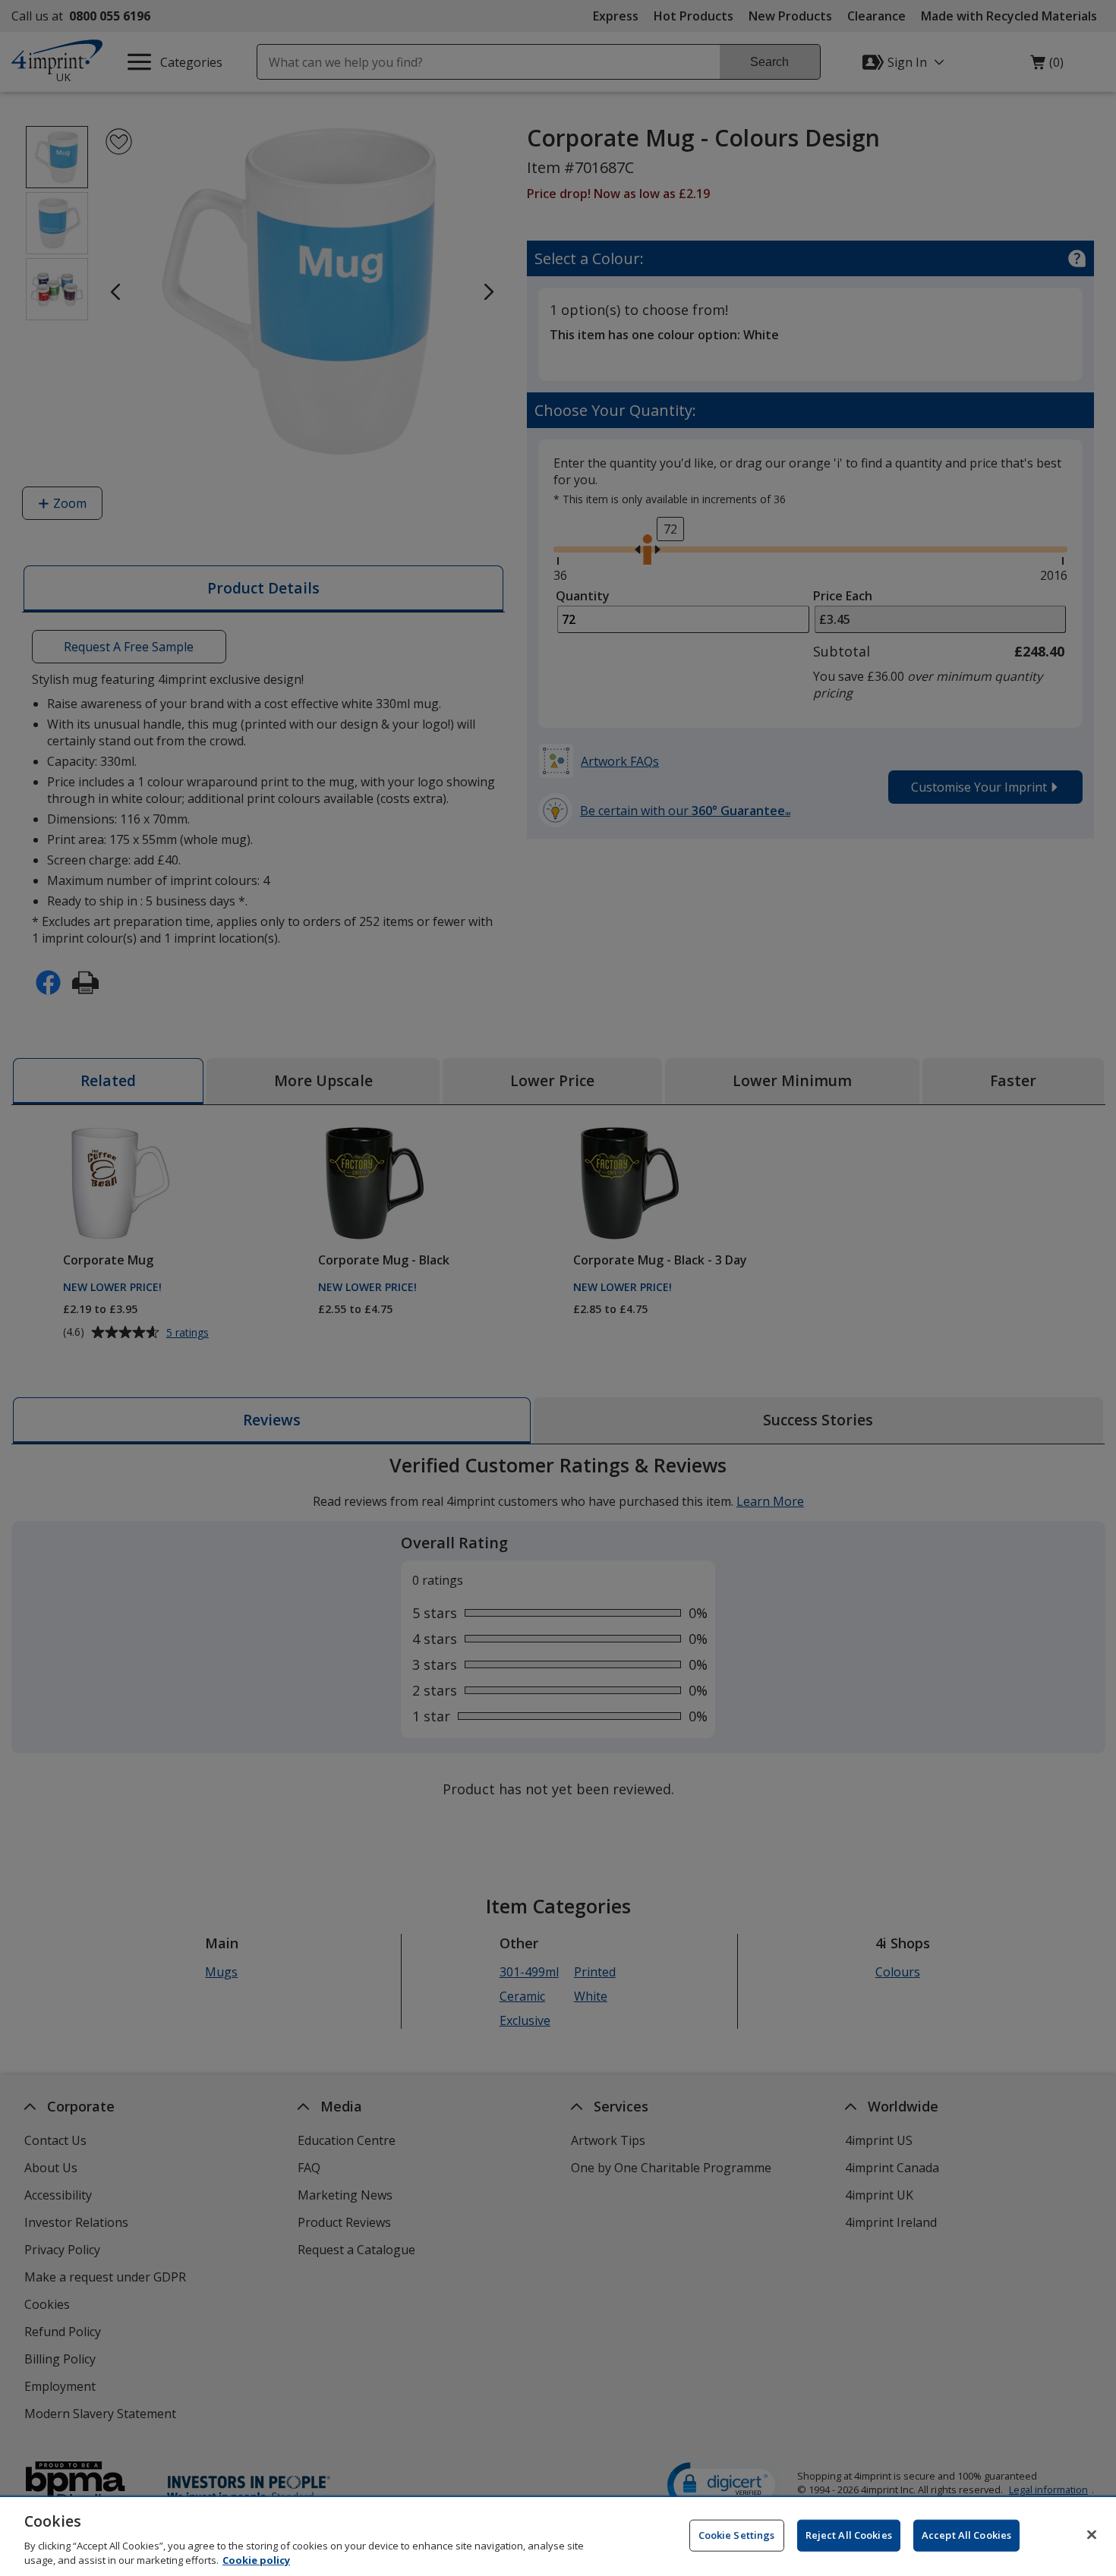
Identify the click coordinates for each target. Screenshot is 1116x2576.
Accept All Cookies (966, 2535)
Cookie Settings (737, 2535)
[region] (558, 2537)
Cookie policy (256, 2560)
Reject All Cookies (849, 2535)
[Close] (1092, 2535)
